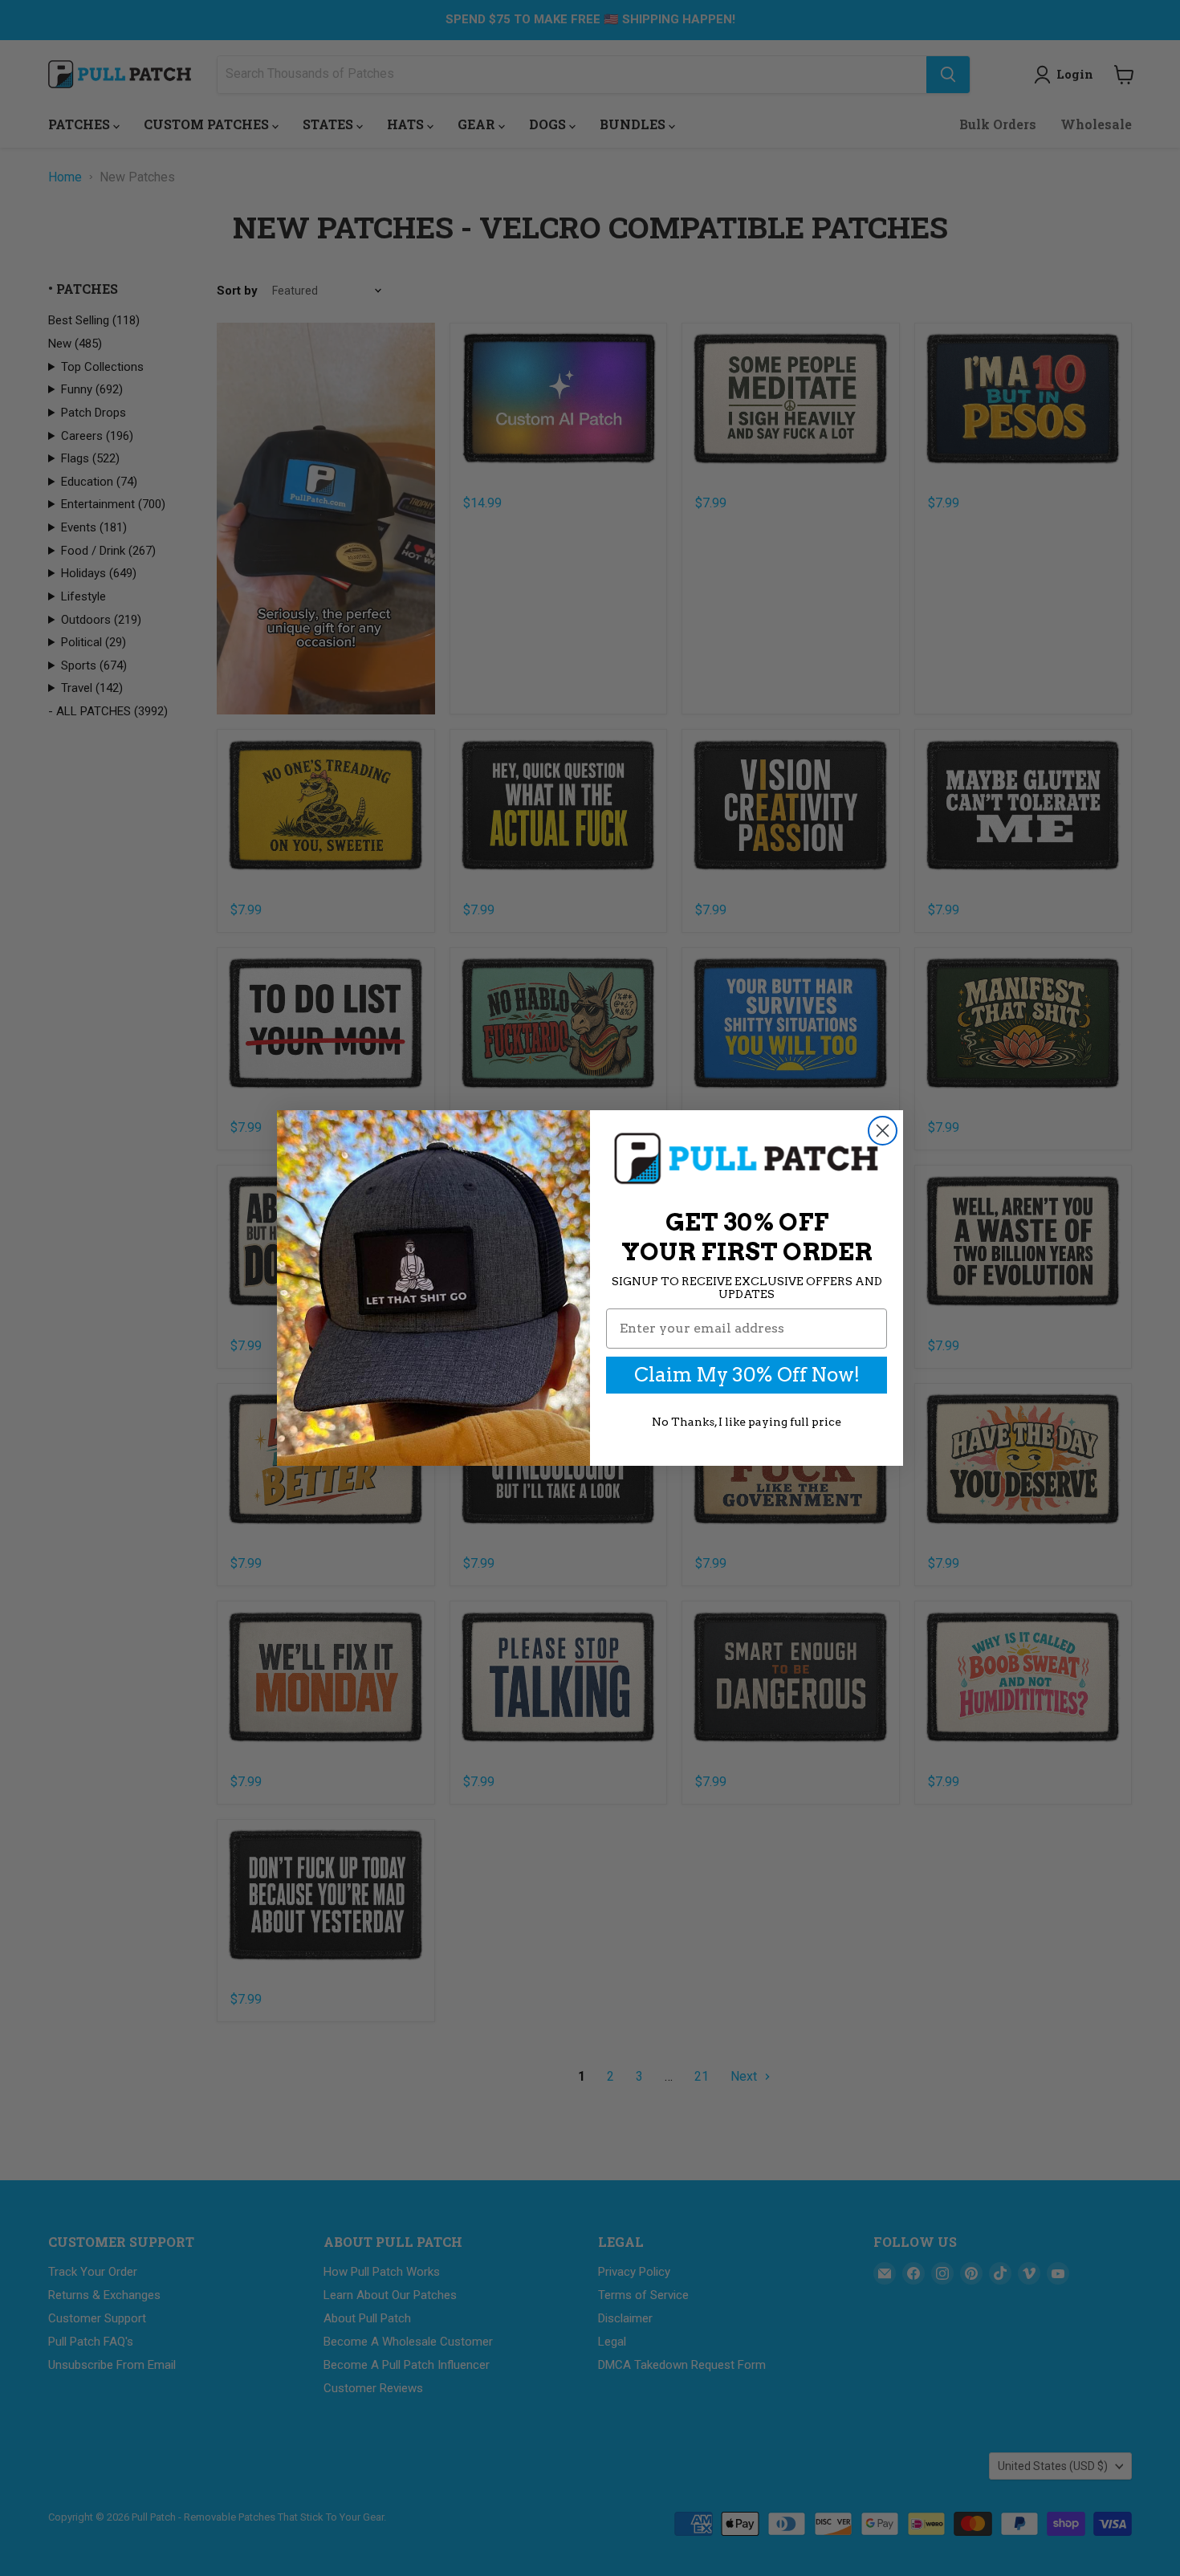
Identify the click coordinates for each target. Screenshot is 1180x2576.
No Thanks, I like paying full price (747, 1422)
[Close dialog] (883, 1131)
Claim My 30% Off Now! (747, 1375)
